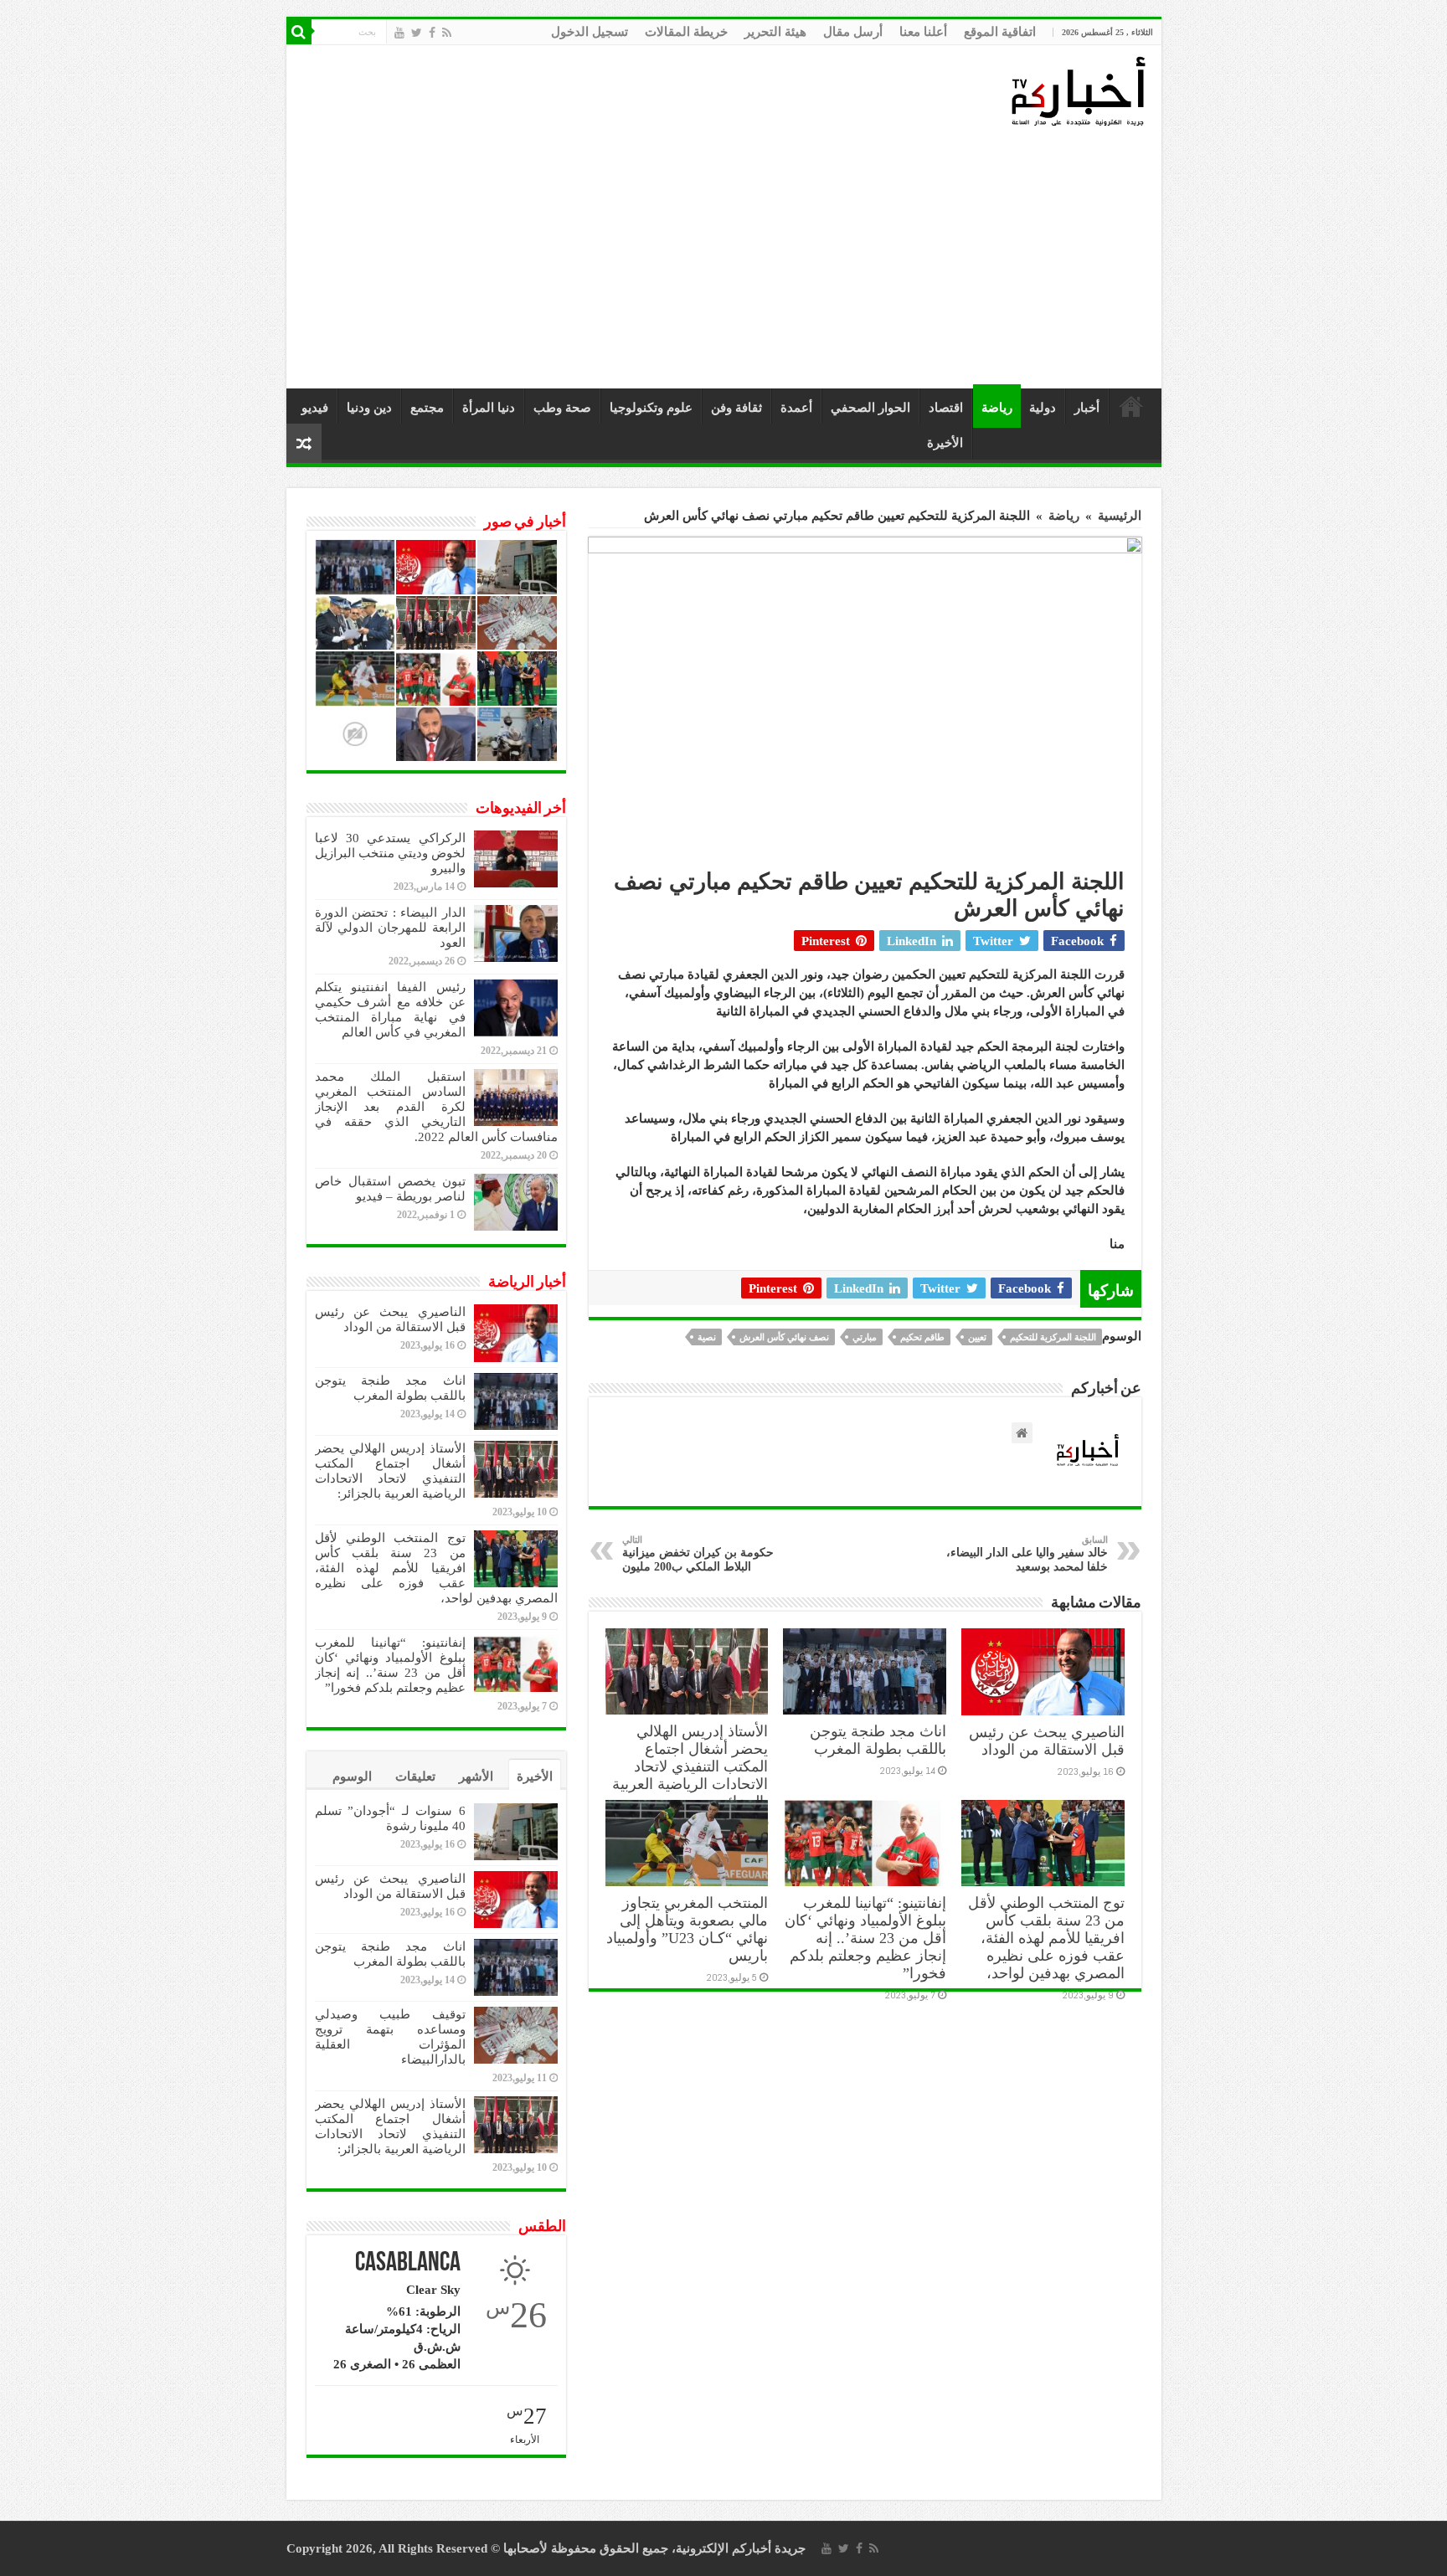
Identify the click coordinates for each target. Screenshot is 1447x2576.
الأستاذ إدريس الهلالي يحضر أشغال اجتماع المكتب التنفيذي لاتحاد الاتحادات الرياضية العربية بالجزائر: (690, 1766)
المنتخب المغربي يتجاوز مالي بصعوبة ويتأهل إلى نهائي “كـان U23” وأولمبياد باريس (687, 1929)
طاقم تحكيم (922, 1337)
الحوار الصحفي (870, 408)
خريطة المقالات (686, 32)
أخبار (1087, 408)
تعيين (977, 1337)
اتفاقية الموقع (1000, 32)
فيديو (315, 408)
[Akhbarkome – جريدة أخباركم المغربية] (1078, 90)
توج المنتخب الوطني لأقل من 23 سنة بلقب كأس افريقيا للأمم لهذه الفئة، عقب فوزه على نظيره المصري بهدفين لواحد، (1046, 1938)
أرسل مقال (853, 32)
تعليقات (415, 1776)
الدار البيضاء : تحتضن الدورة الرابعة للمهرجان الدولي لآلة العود (390, 928)
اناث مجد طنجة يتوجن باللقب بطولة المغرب (878, 1740)
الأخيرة (945, 443)
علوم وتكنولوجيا (651, 408)
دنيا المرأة (489, 408)
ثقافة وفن (736, 408)
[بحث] (299, 32)
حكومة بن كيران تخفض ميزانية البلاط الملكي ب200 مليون (698, 1554)
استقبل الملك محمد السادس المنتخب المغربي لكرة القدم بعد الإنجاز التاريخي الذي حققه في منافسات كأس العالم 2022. (436, 1107)
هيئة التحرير (775, 32)
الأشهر (476, 1776)
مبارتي (865, 1337)
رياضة (997, 408)
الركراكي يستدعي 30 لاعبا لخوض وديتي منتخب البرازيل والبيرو (390, 853)
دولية (1043, 408)
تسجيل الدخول (590, 32)
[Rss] (447, 33)
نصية (707, 1337)
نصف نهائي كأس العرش (784, 1337)
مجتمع (427, 408)
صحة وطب (562, 408)
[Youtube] (399, 33)
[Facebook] (432, 33)
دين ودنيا (369, 408)
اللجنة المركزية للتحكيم (1053, 1337)
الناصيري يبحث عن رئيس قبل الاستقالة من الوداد (1047, 1741)
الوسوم (352, 1776)
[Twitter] (417, 33)
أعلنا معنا (923, 32)
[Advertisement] (728, 259)
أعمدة (796, 408)
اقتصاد (946, 408)
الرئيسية (1131, 406)
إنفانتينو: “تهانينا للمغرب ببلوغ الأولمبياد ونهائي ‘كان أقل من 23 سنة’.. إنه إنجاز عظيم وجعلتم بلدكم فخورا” (865, 1938)
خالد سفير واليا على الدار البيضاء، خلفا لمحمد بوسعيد (1027, 1554)
